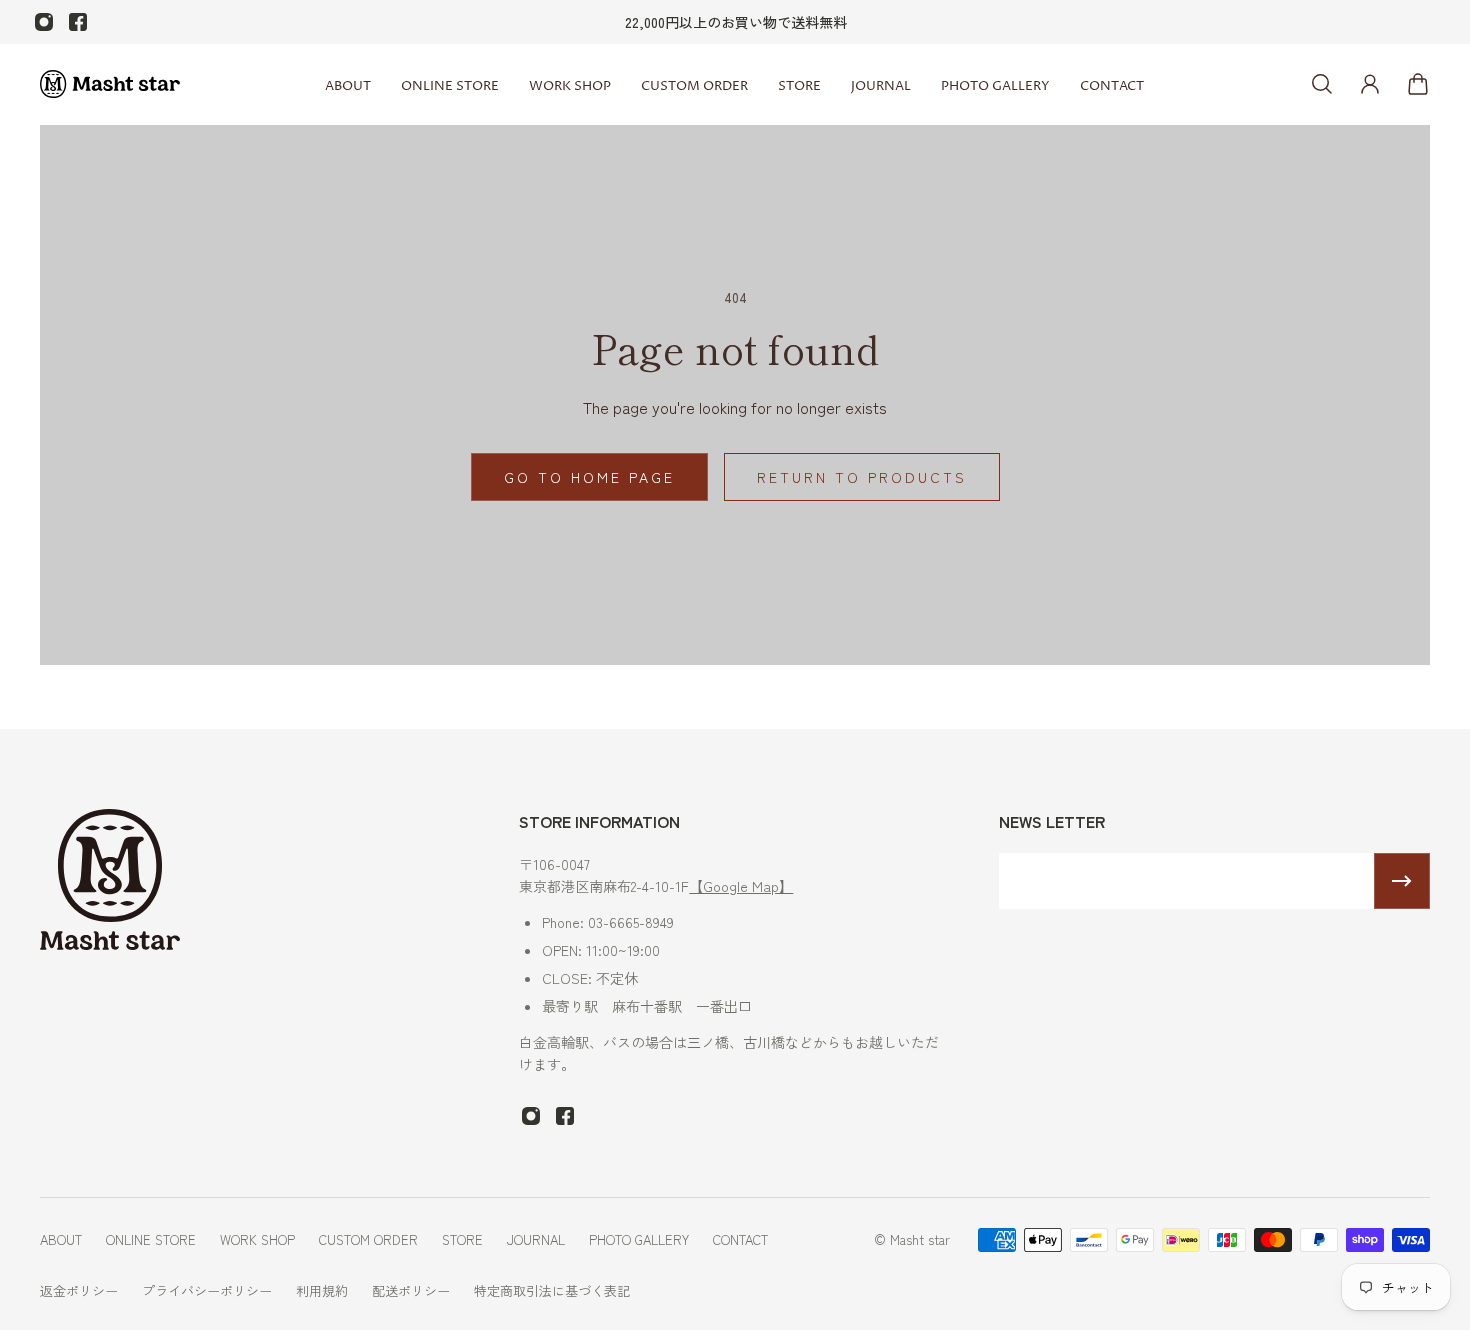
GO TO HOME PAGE (589, 477)
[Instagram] (44, 22)
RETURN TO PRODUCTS (862, 477)
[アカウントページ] (1370, 84)
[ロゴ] (110, 84)
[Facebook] (78, 22)
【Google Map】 (741, 886)
